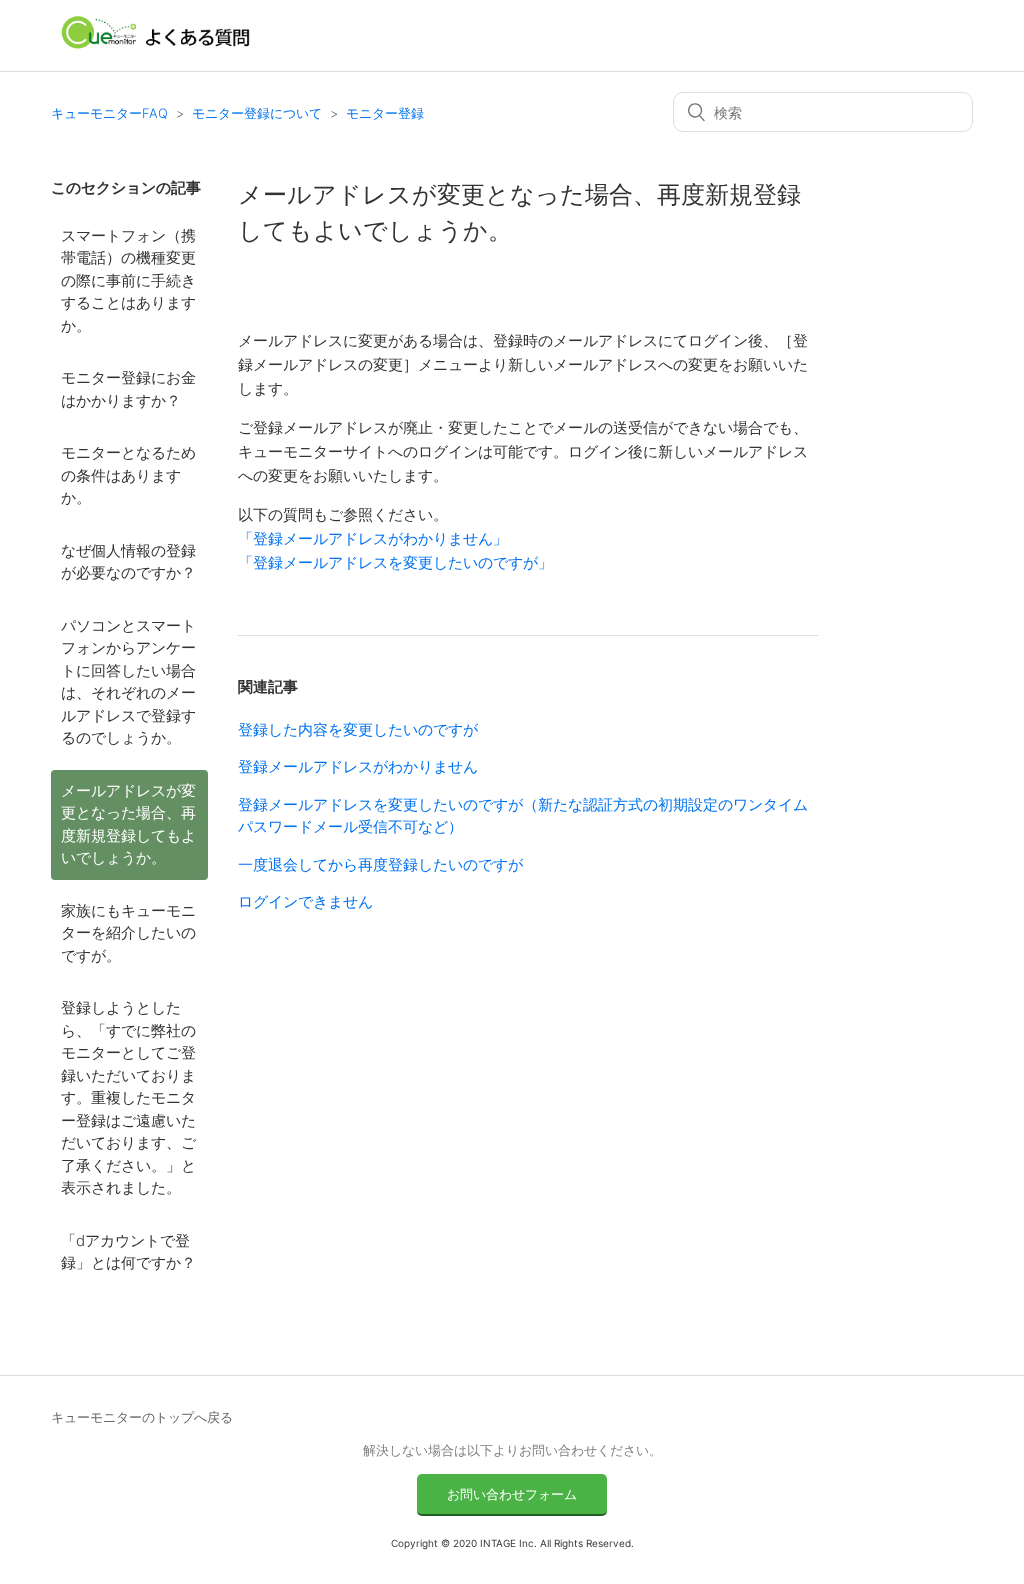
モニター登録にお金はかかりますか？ (128, 389)
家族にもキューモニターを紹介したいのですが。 (128, 933)
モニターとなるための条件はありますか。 (128, 475)
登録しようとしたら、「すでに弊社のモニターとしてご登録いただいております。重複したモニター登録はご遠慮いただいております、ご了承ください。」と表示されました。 (128, 1097)
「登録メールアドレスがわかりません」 (373, 538)
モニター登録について (257, 113)
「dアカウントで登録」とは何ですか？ (128, 1252)
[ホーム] (156, 45)
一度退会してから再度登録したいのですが (380, 864)
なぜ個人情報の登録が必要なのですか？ (128, 562)
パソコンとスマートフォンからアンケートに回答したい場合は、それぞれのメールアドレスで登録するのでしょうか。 (128, 682)
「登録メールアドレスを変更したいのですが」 (395, 562)
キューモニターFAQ (109, 113)
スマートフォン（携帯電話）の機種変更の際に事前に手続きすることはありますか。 (128, 280)
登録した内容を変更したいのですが (358, 729)
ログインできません (305, 901)
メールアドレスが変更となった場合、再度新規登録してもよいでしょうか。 (128, 824)
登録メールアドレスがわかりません (358, 766)
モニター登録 (385, 113)
